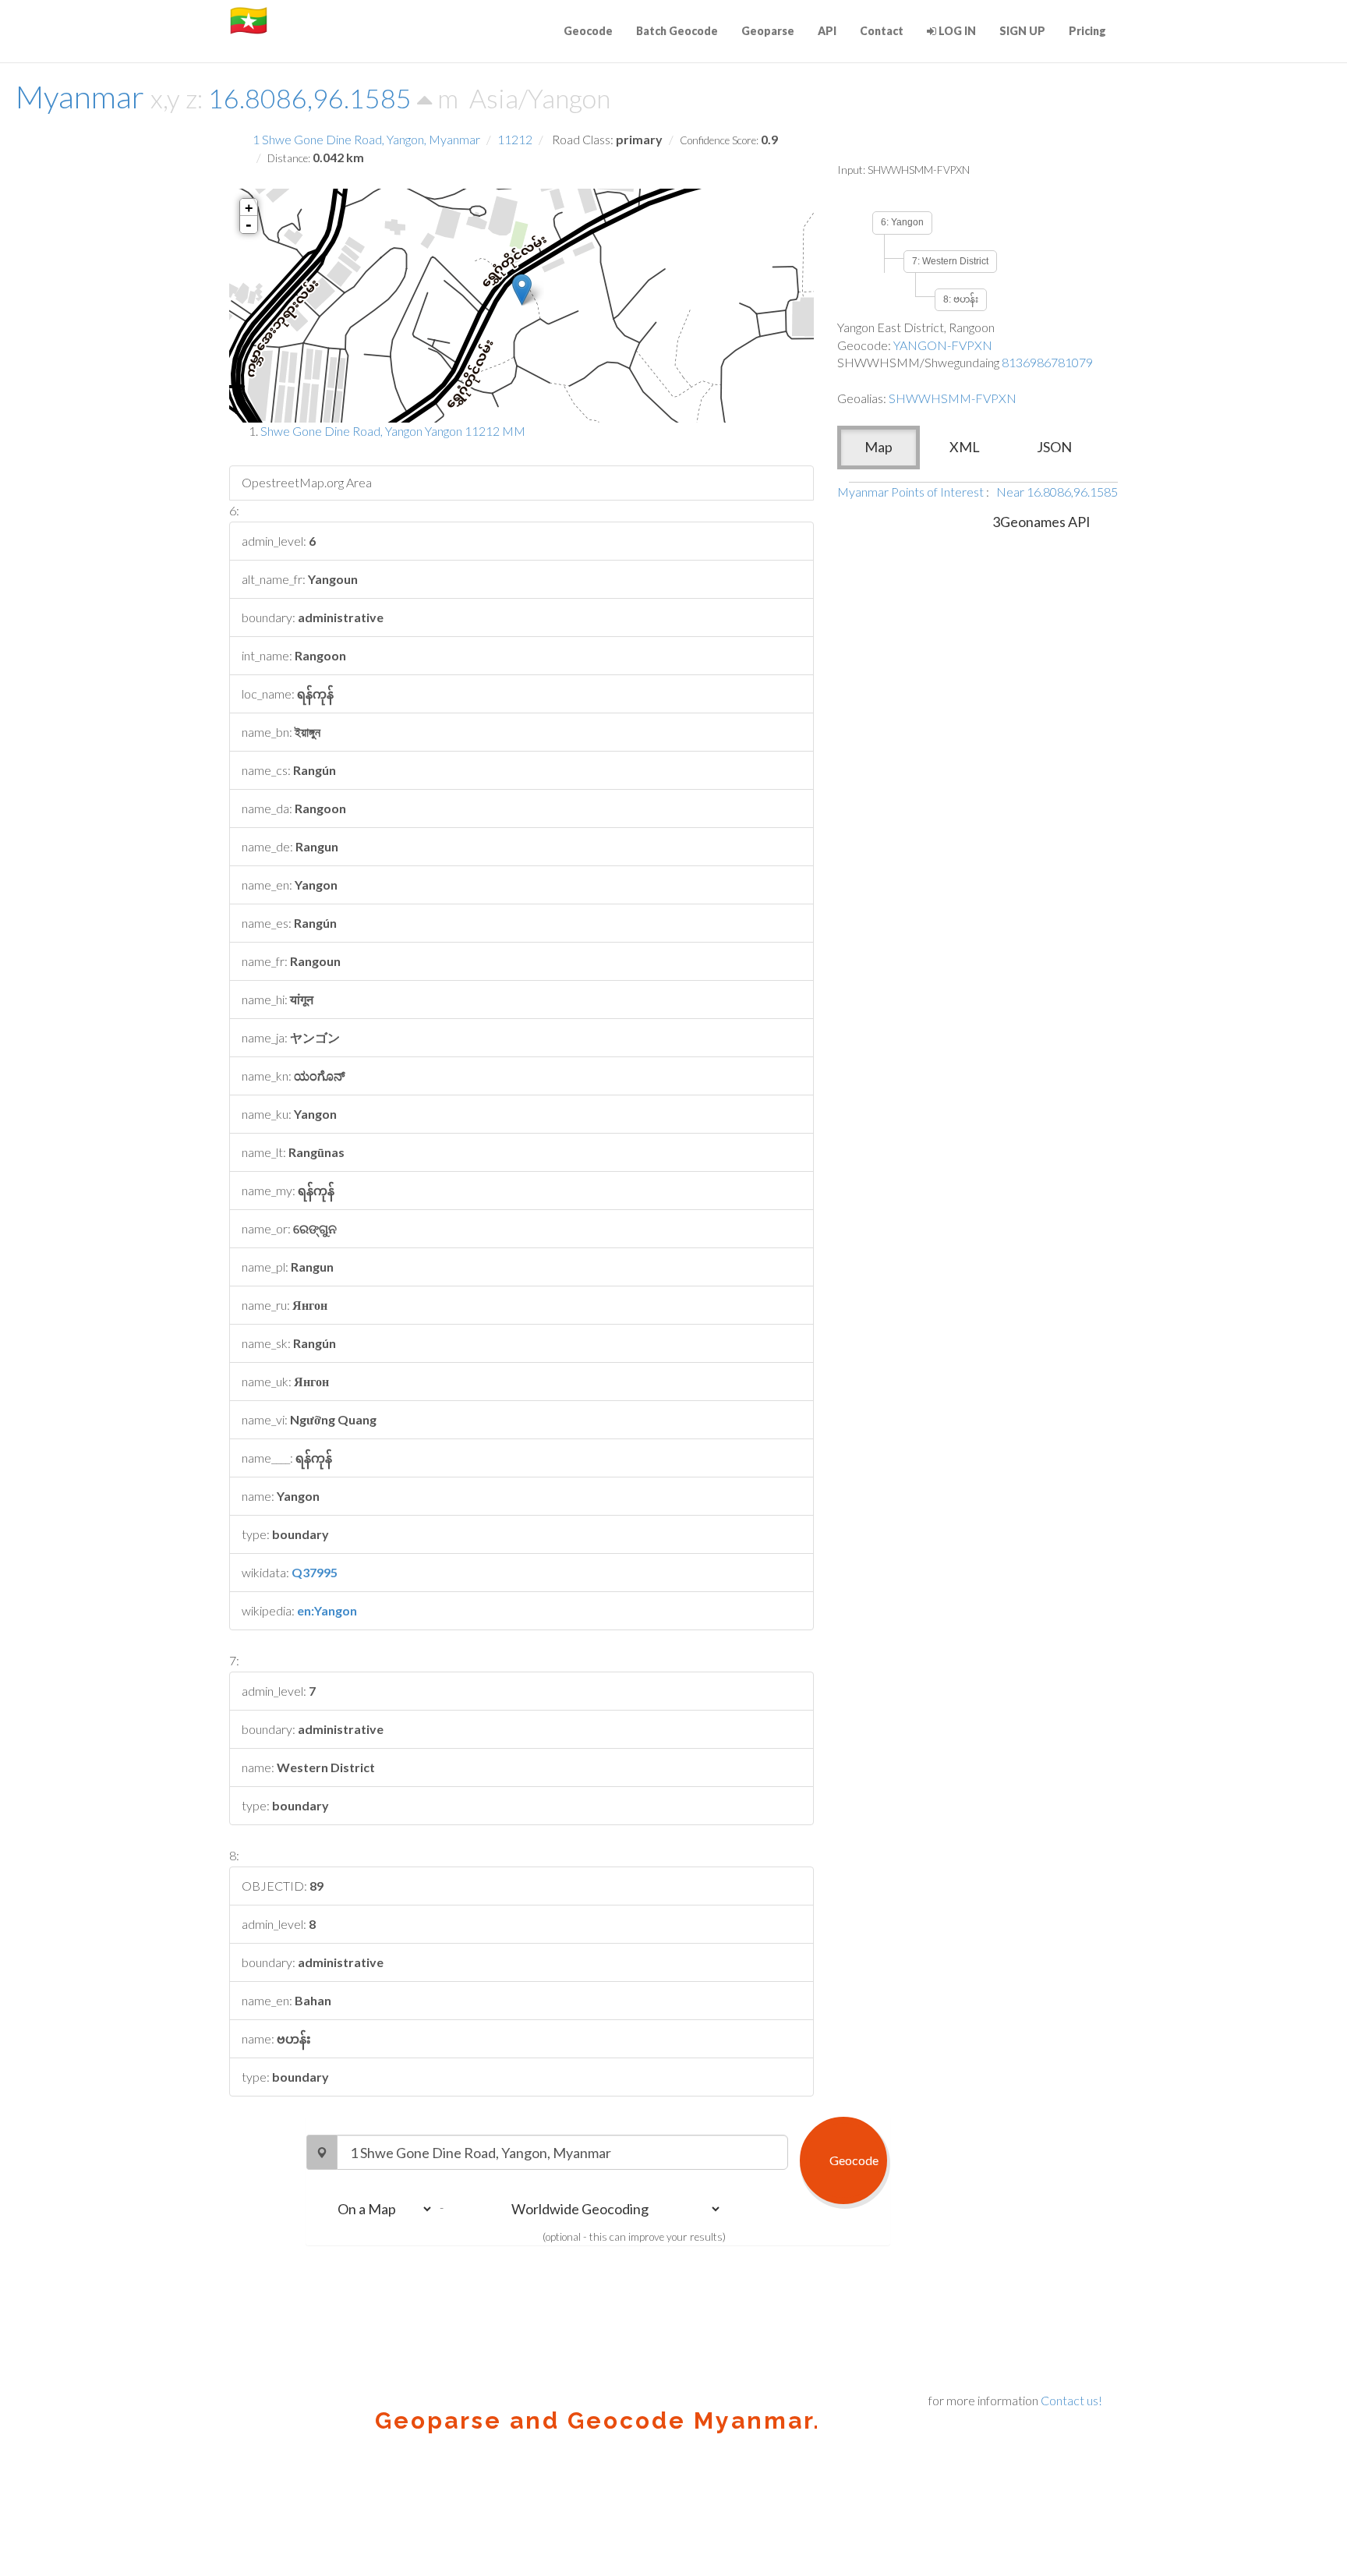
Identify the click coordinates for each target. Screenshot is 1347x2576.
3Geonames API (1041, 522)
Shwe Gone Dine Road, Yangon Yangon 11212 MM (393, 431)
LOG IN (956, 31)
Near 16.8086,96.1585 (1057, 492)
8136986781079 (1047, 362)
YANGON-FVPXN (943, 345)
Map (879, 447)
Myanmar (80, 97)
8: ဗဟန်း (961, 299)
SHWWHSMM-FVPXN (953, 398)
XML (965, 447)
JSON (1054, 447)
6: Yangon (902, 222)
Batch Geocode (677, 31)
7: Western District (950, 261)
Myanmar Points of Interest (910, 492)
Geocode (588, 31)
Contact (882, 31)
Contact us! (1071, 2400)
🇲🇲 (249, 19)
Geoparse (768, 31)
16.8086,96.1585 (313, 98)
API (827, 31)
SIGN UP (1022, 31)
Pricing (1087, 31)
